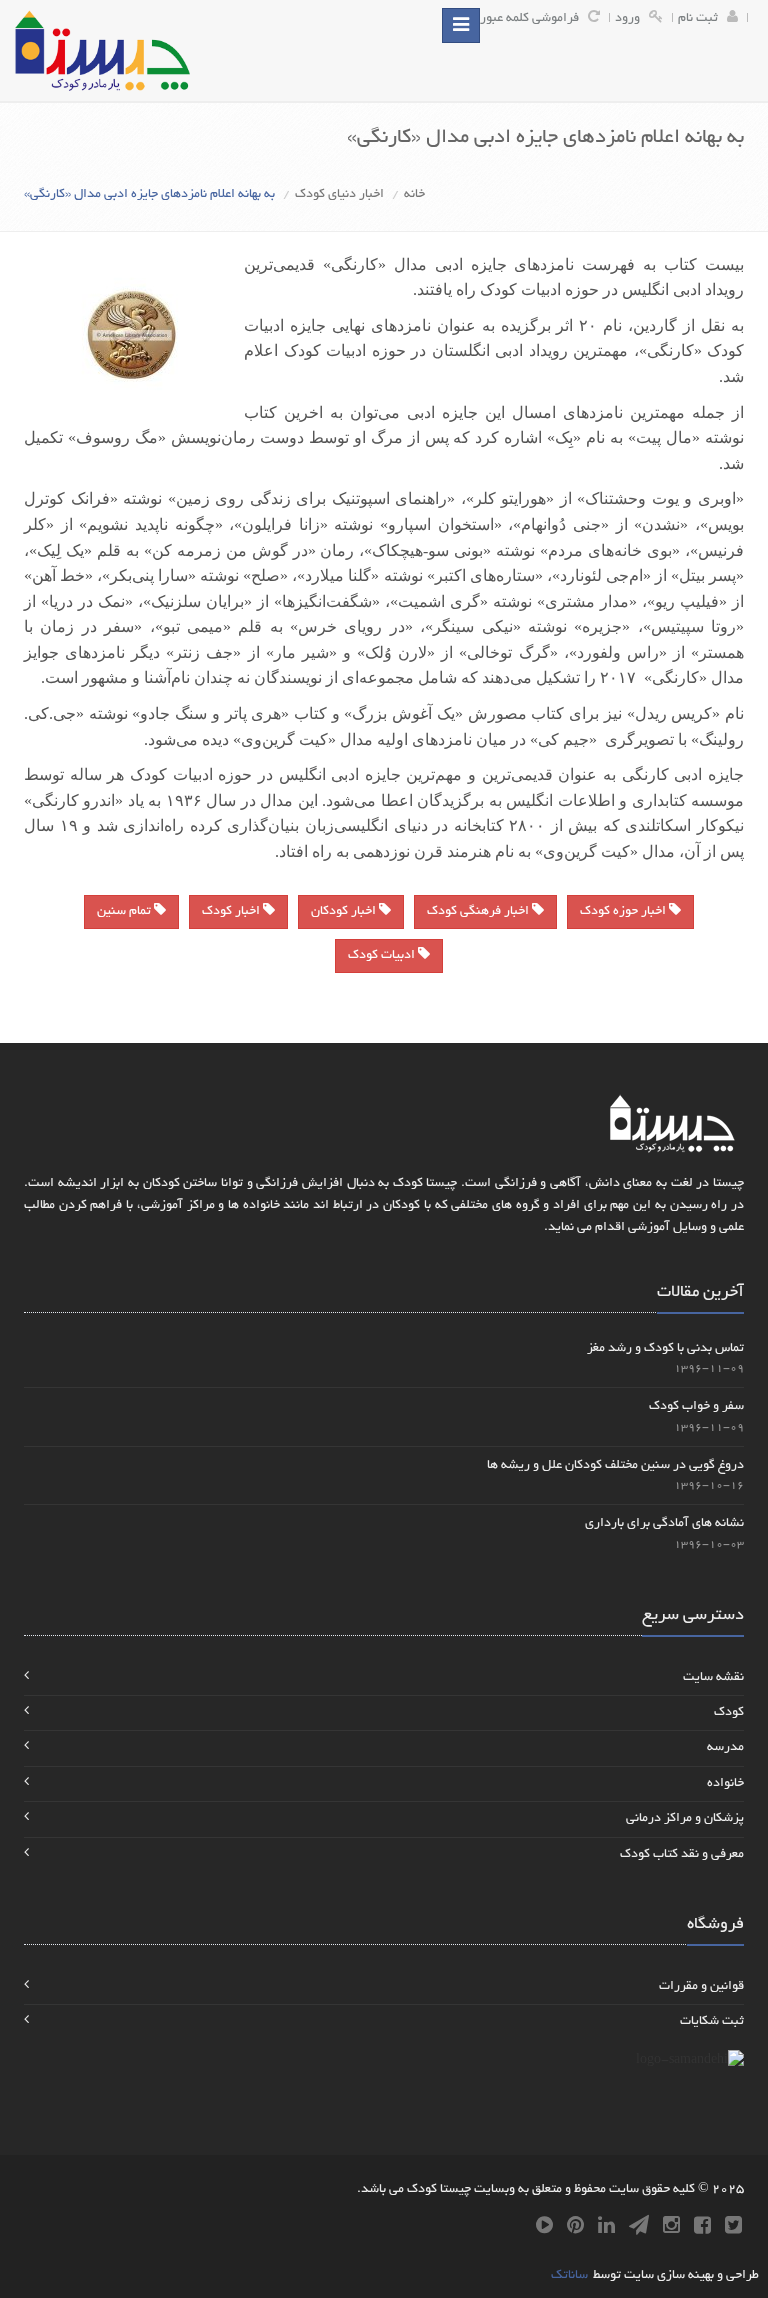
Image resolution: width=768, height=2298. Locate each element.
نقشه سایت (713, 1678)
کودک (729, 1713)
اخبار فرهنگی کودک (479, 912)
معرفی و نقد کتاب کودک (682, 1855)
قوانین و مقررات (701, 1987)
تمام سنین (125, 912)
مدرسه (725, 1748)
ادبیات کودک (383, 956)
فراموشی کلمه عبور (529, 19)
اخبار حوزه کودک (624, 912)
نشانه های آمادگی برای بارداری (664, 1524)
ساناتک (569, 2276)
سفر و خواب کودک (696, 1407)
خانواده (725, 1784)
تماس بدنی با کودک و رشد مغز (665, 1349)
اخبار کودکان (345, 912)
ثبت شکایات (712, 2022)
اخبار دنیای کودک (339, 195)
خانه (414, 195)
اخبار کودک (232, 912)
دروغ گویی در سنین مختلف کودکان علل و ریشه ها (615, 1466)
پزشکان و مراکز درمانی (685, 1819)
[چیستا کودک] (102, 50)
